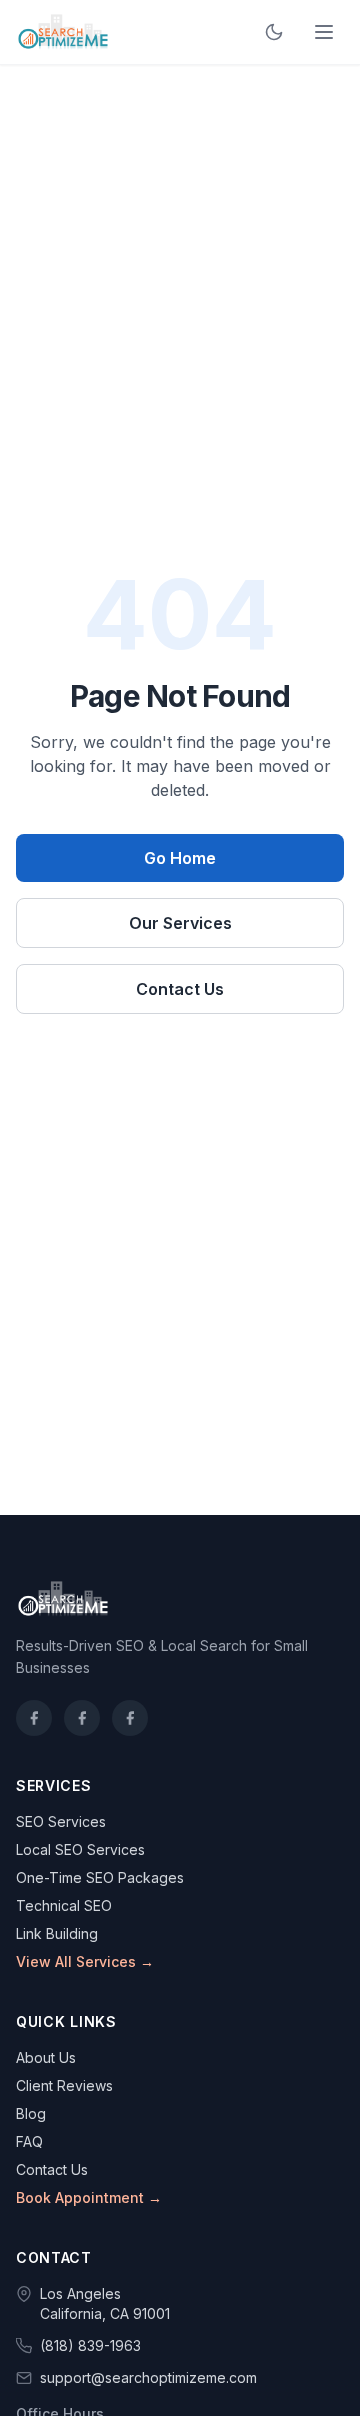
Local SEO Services (80, 1849)
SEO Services (61, 1821)
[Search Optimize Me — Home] (63, 32)
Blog (31, 2113)
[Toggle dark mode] (274, 32)
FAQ (29, 2141)
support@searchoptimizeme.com (148, 2377)
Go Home (180, 858)
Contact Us (180, 989)
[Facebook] (34, 1718)
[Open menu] (324, 32)
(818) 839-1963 (90, 2345)
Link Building (57, 1933)
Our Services (180, 923)
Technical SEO (64, 1905)
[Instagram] (82, 1718)
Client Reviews (64, 2085)
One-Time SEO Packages (100, 1877)
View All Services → (85, 1961)
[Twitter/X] (130, 1718)
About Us (46, 2057)
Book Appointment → (89, 2197)
